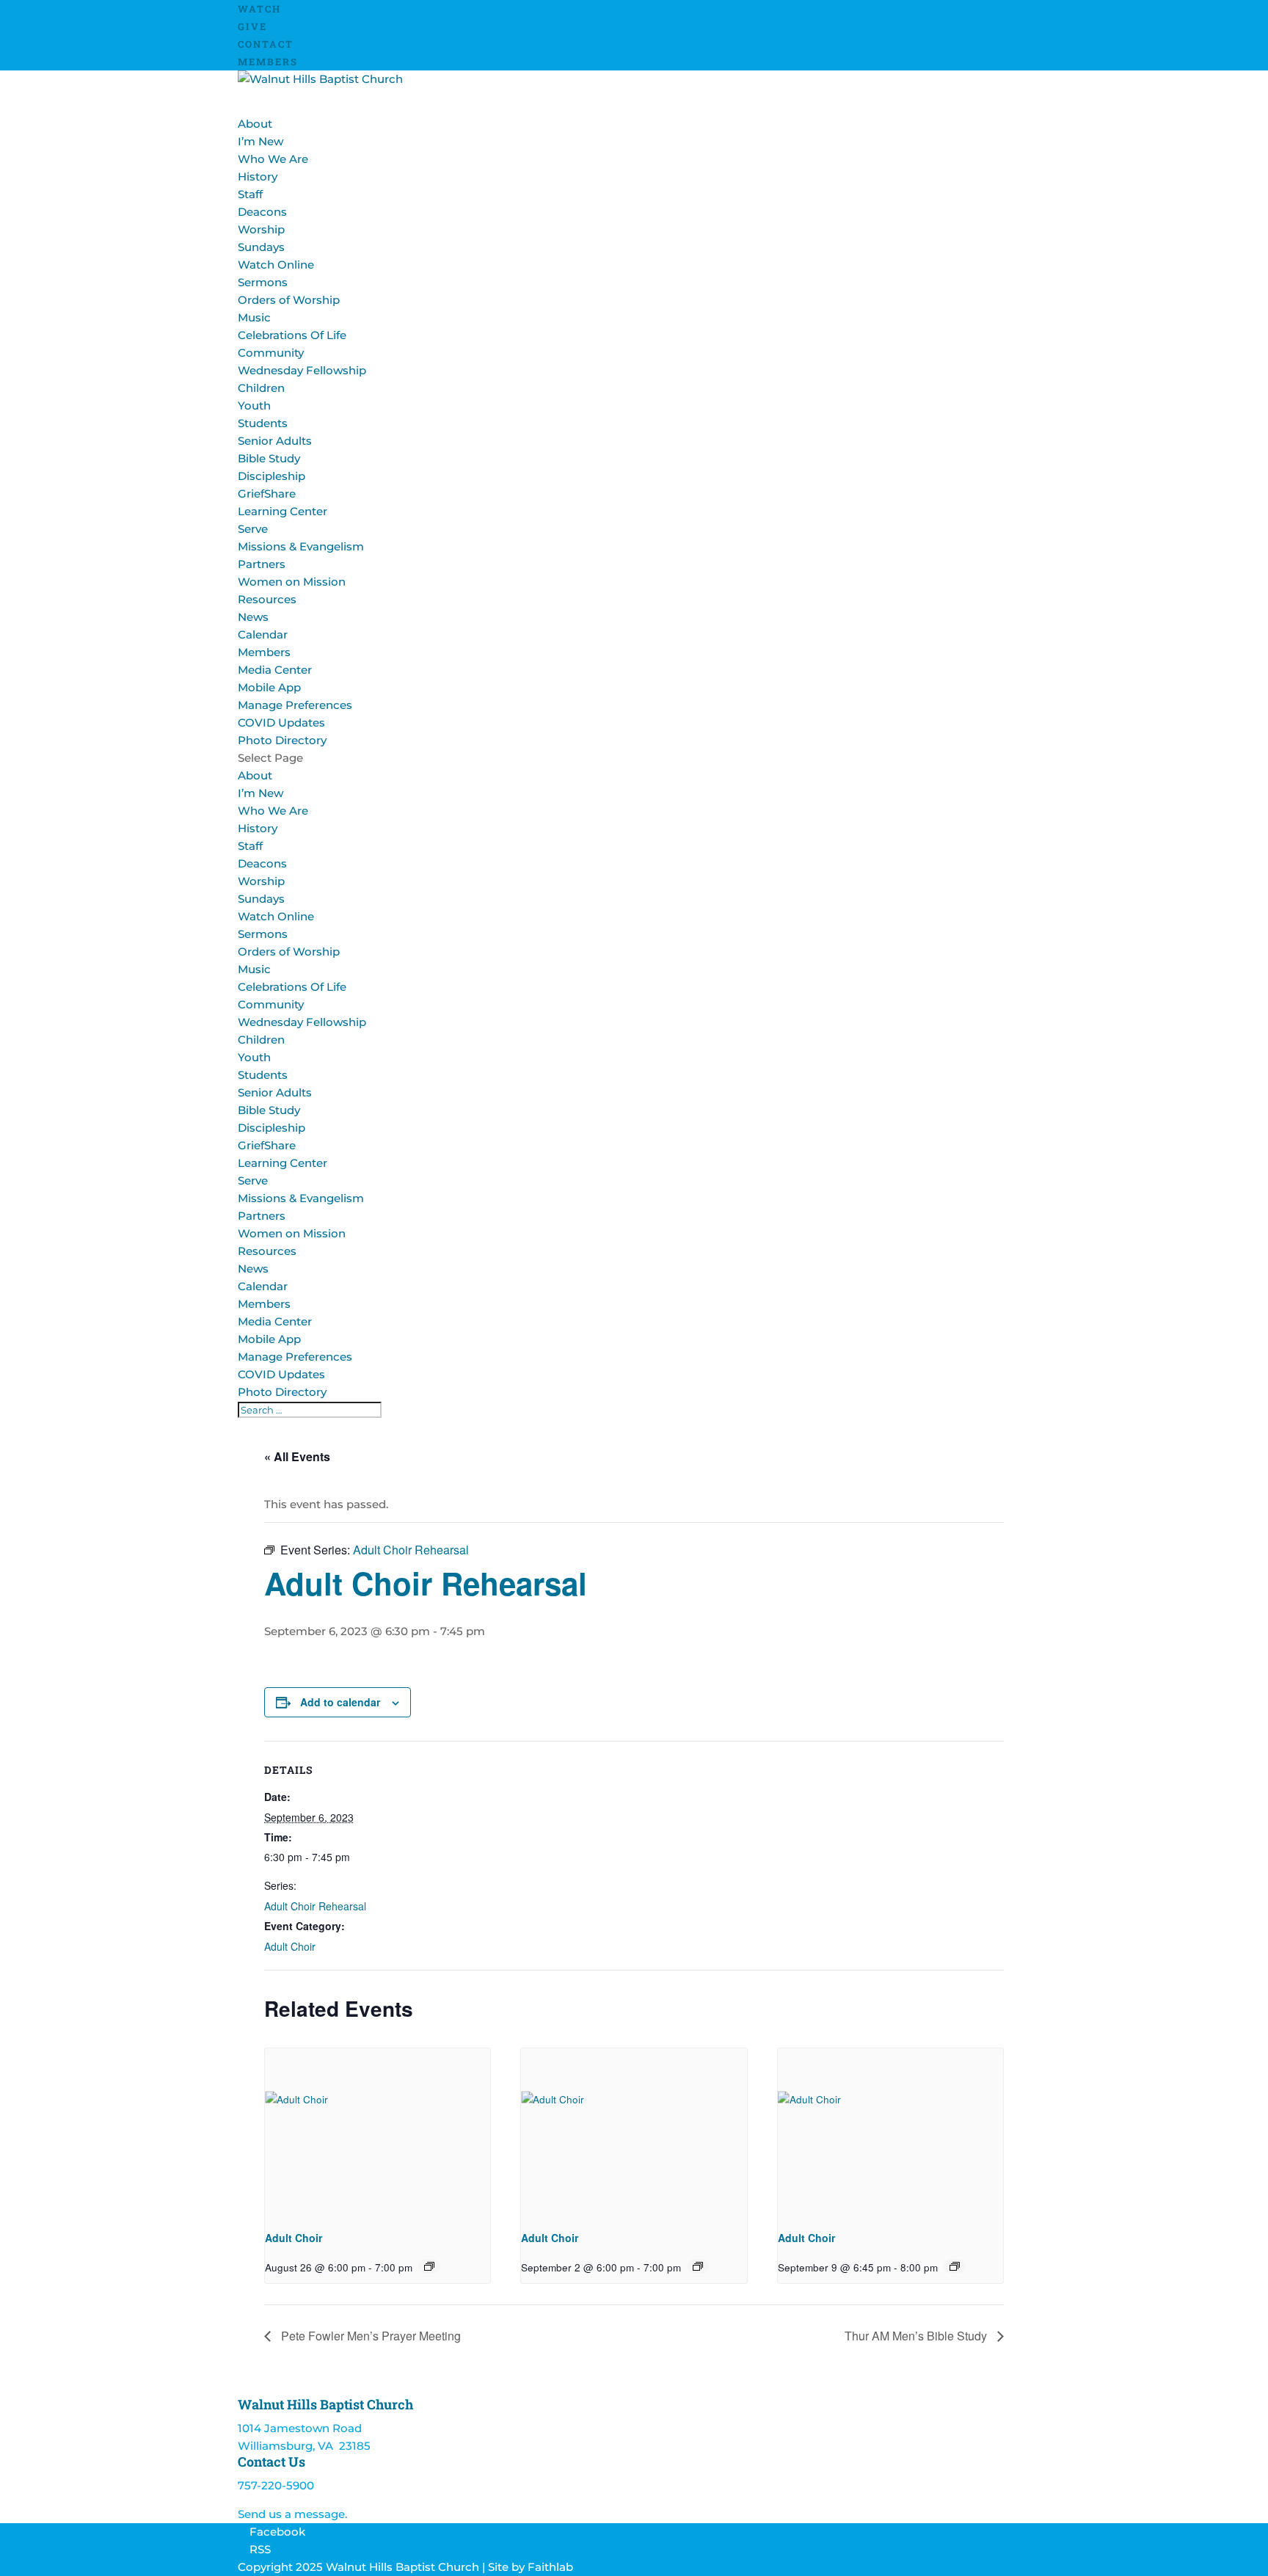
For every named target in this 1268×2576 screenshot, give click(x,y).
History (258, 177)
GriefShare (267, 494)
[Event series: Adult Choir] (429, 2266)
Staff (250, 194)
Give (252, 26)
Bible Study (269, 458)
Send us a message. (292, 2514)
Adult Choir (290, 1946)
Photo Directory (282, 740)
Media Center (275, 670)
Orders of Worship (289, 300)
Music (254, 317)
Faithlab (550, 2567)
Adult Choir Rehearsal (315, 1906)
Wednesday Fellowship (302, 370)
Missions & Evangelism (301, 546)
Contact (266, 44)
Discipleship (272, 476)
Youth (254, 405)
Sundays (261, 247)
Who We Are (273, 159)
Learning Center (283, 511)
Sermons (263, 282)
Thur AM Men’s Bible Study (917, 2336)
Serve (253, 1180)
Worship (261, 881)
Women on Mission (292, 582)
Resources (267, 1251)
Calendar (263, 634)
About (255, 775)
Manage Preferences (295, 705)
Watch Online (276, 265)
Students (263, 423)
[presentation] (378, 2133)
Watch (259, 9)
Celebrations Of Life (292, 335)
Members (268, 62)
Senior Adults (275, 441)
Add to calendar (340, 1702)
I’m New (260, 141)
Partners (262, 564)
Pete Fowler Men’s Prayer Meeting (369, 2336)
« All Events (297, 1456)
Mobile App (269, 687)
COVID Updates (281, 723)
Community (271, 1004)
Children (261, 388)
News (253, 617)
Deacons (262, 212)
